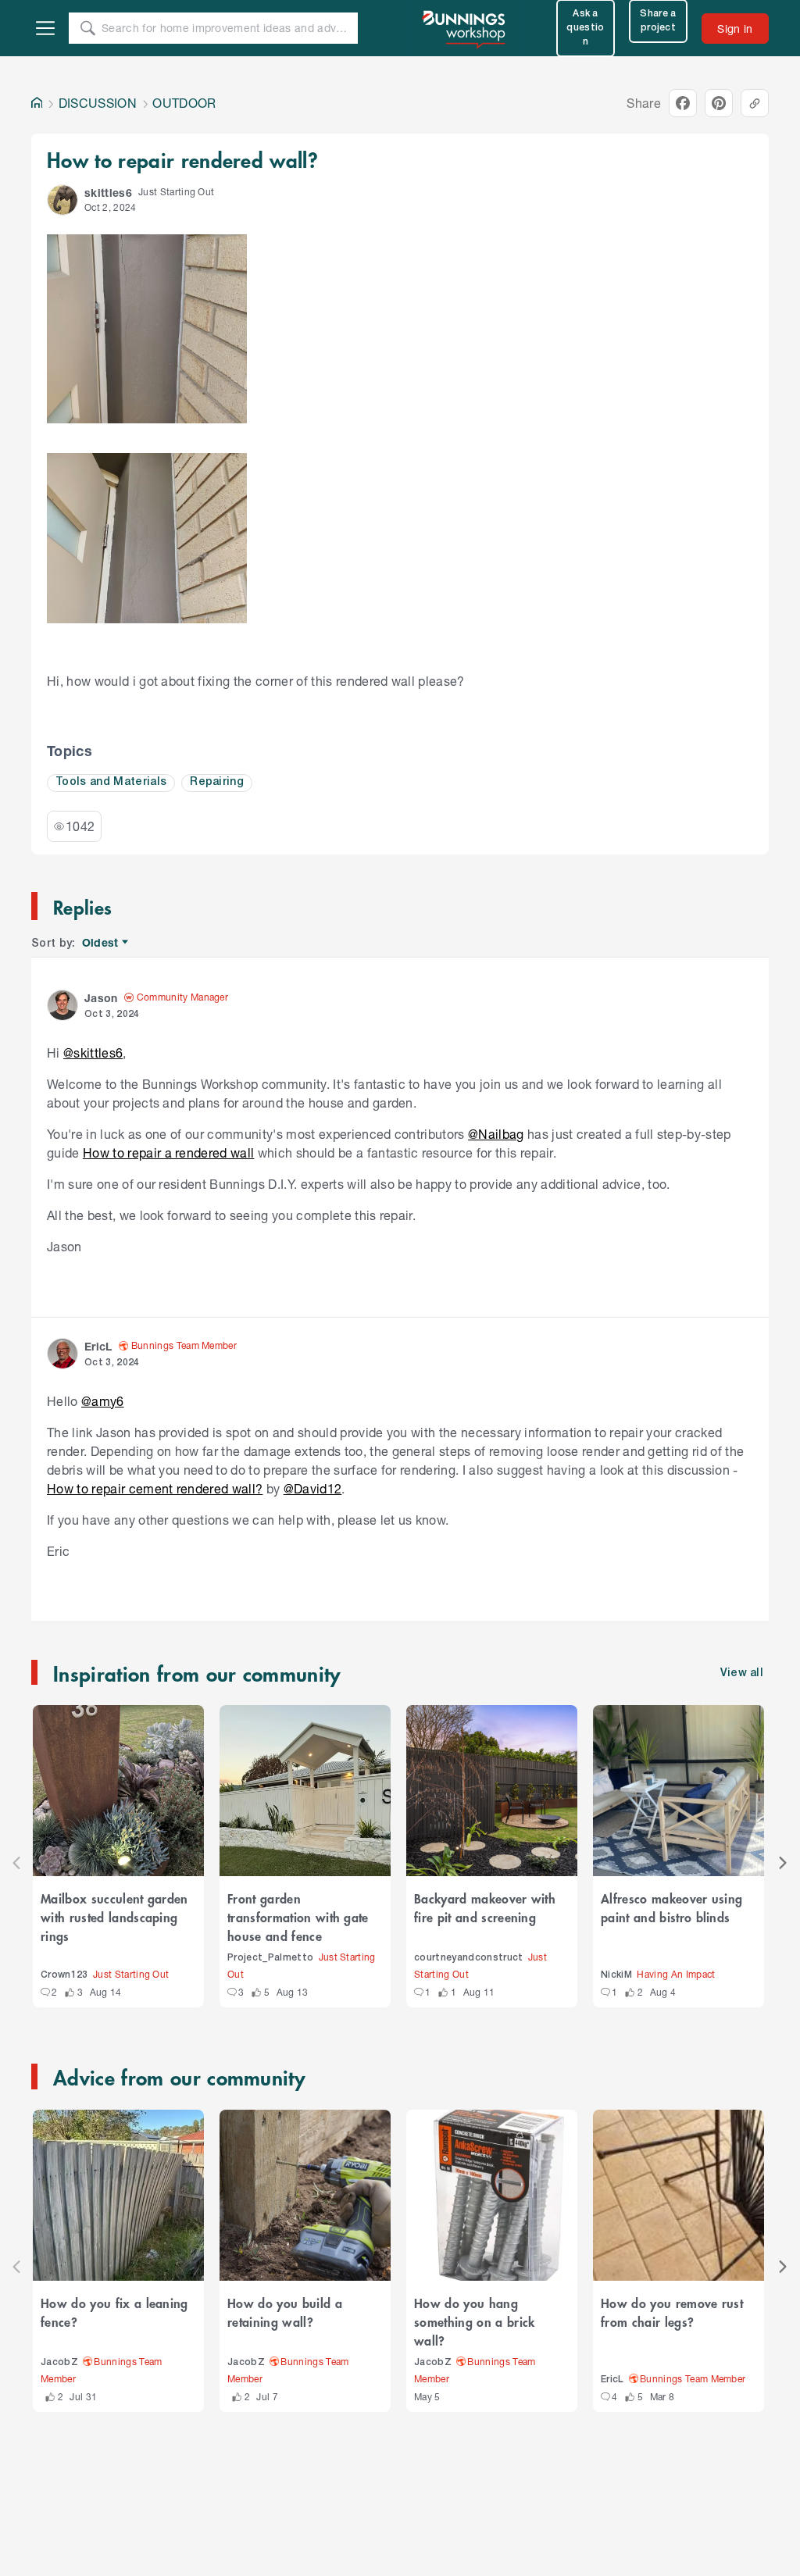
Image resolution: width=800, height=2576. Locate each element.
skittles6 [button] (108, 193)
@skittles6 (93, 1053)
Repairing (217, 782)
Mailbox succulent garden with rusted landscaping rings (114, 1917)
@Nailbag (496, 1134)
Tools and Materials (111, 782)
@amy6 (103, 1401)
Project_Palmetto (270, 1958)
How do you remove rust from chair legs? (672, 2312)
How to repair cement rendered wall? (155, 1488)
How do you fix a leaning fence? (114, 2312)
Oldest (101, 943)
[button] (62, 200)
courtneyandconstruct (469, 1958)
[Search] (87, 28)
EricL (612, 2380)
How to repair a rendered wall (168, 1152)
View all (742, 1673)
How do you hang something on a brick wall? (475, 2321)
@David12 (313, 1488)
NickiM (616, 1975)
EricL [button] (98, 1346)
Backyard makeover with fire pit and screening (485, 1907)
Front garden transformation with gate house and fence (298, 1917)
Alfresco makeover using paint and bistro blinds (671, 1907)
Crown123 (64, 1975)
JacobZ (59, 2362)
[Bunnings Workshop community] (465, 28)
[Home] (37, 103)
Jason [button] (101, 998)
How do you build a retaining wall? (285, 2312)
